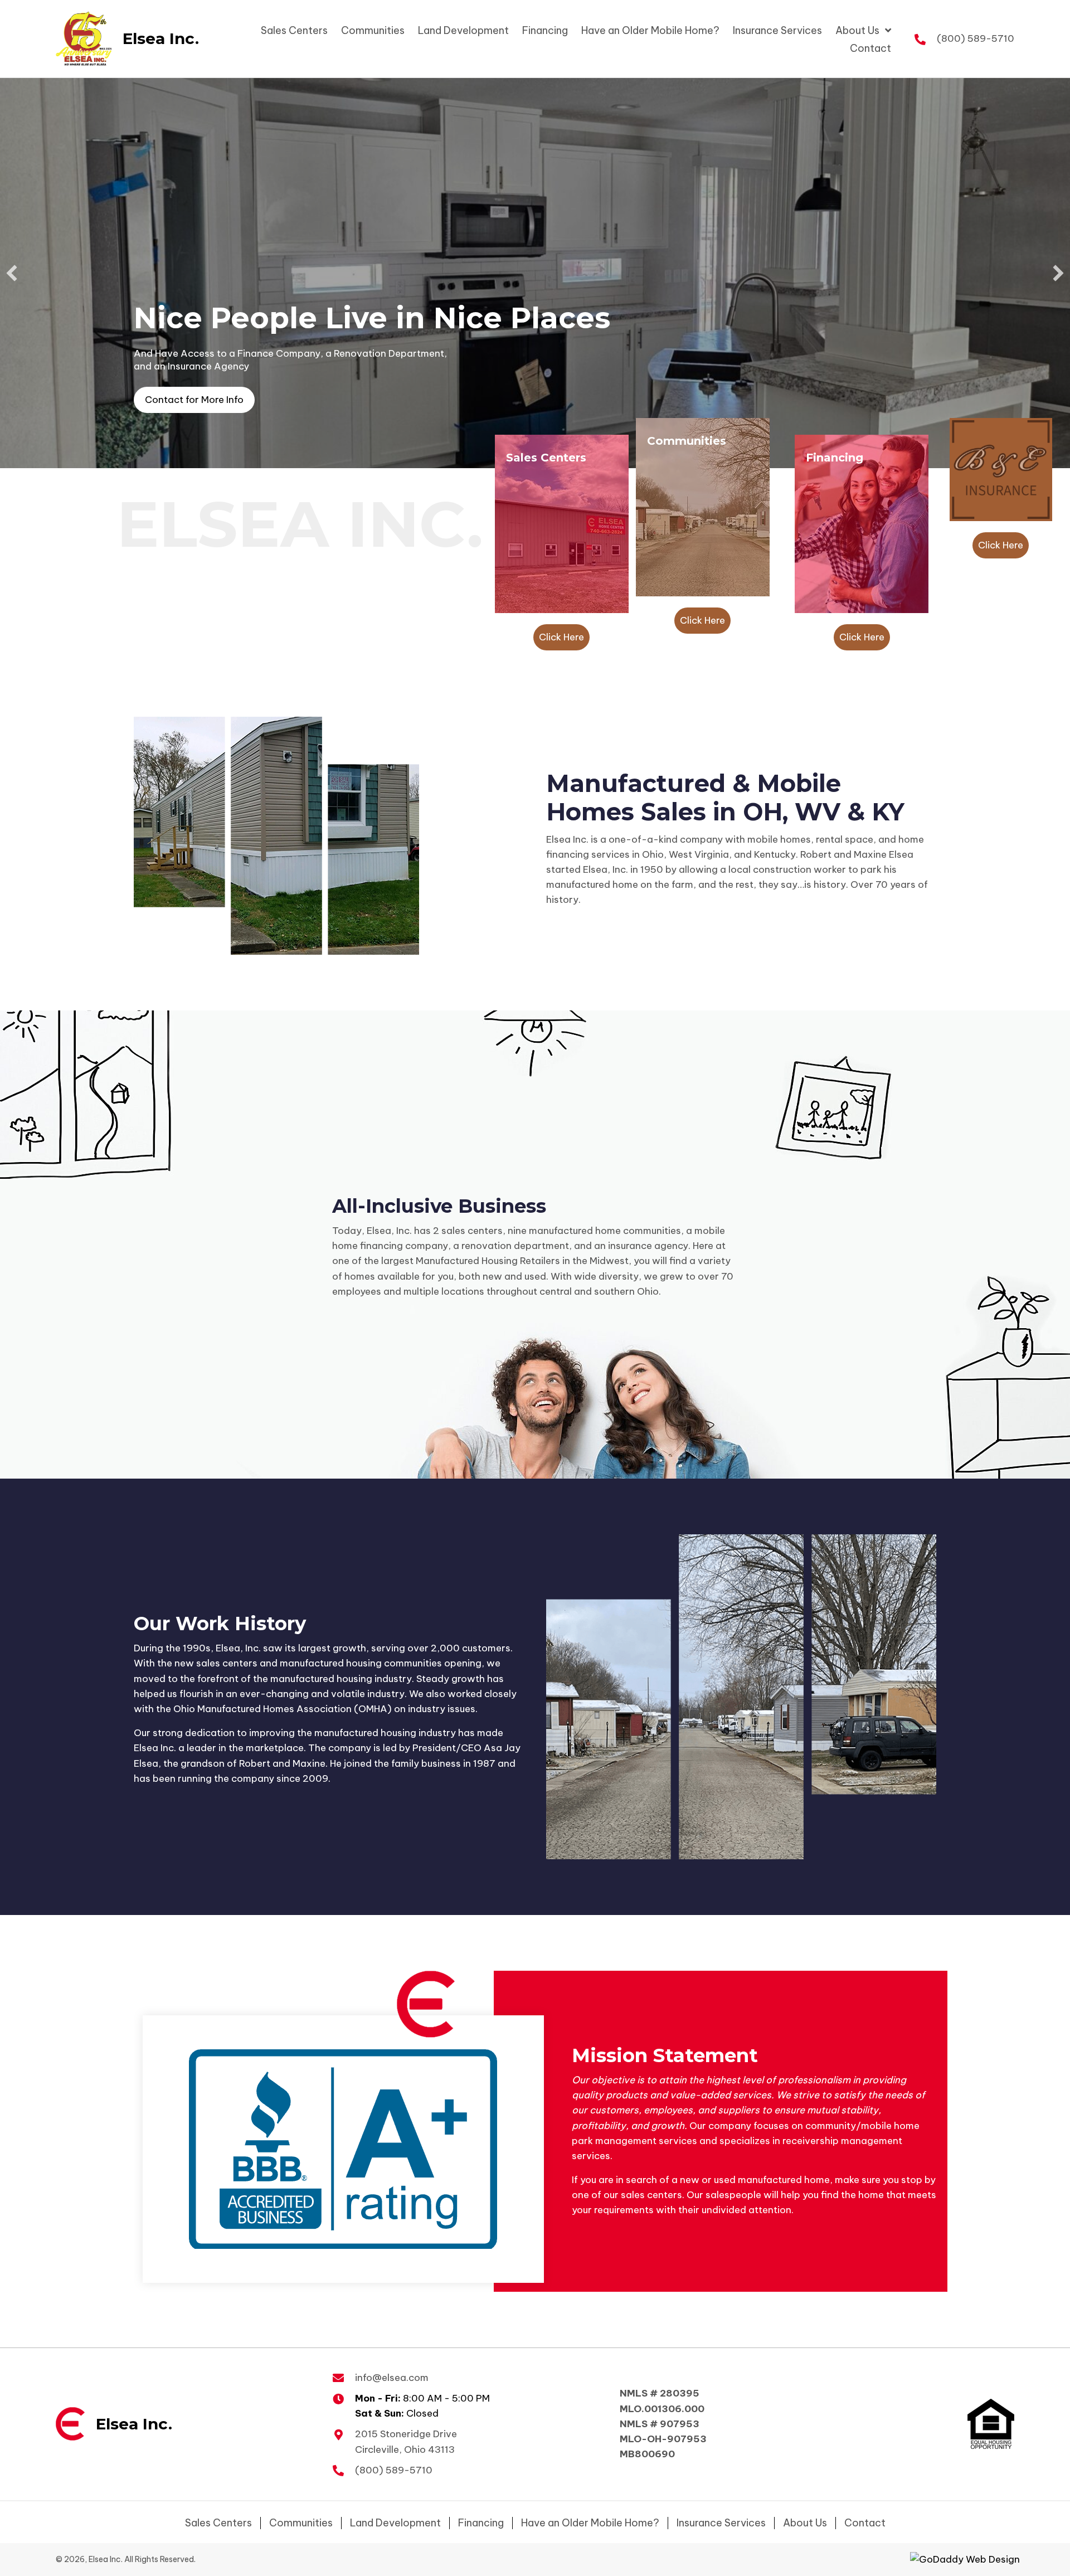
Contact (865, 2523)
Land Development (395, 2523)
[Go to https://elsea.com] (114, 39)
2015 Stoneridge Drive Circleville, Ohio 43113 (406, 2441)
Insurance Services (721, 2523)
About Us (805, 2523)
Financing (481, 2523)
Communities (301, 2523)
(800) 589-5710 (976, 38)
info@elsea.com (392, 2378)
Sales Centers (218, 2523)
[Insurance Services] (1001, 469)
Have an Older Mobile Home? (590, 2523)
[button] (194, 400)
